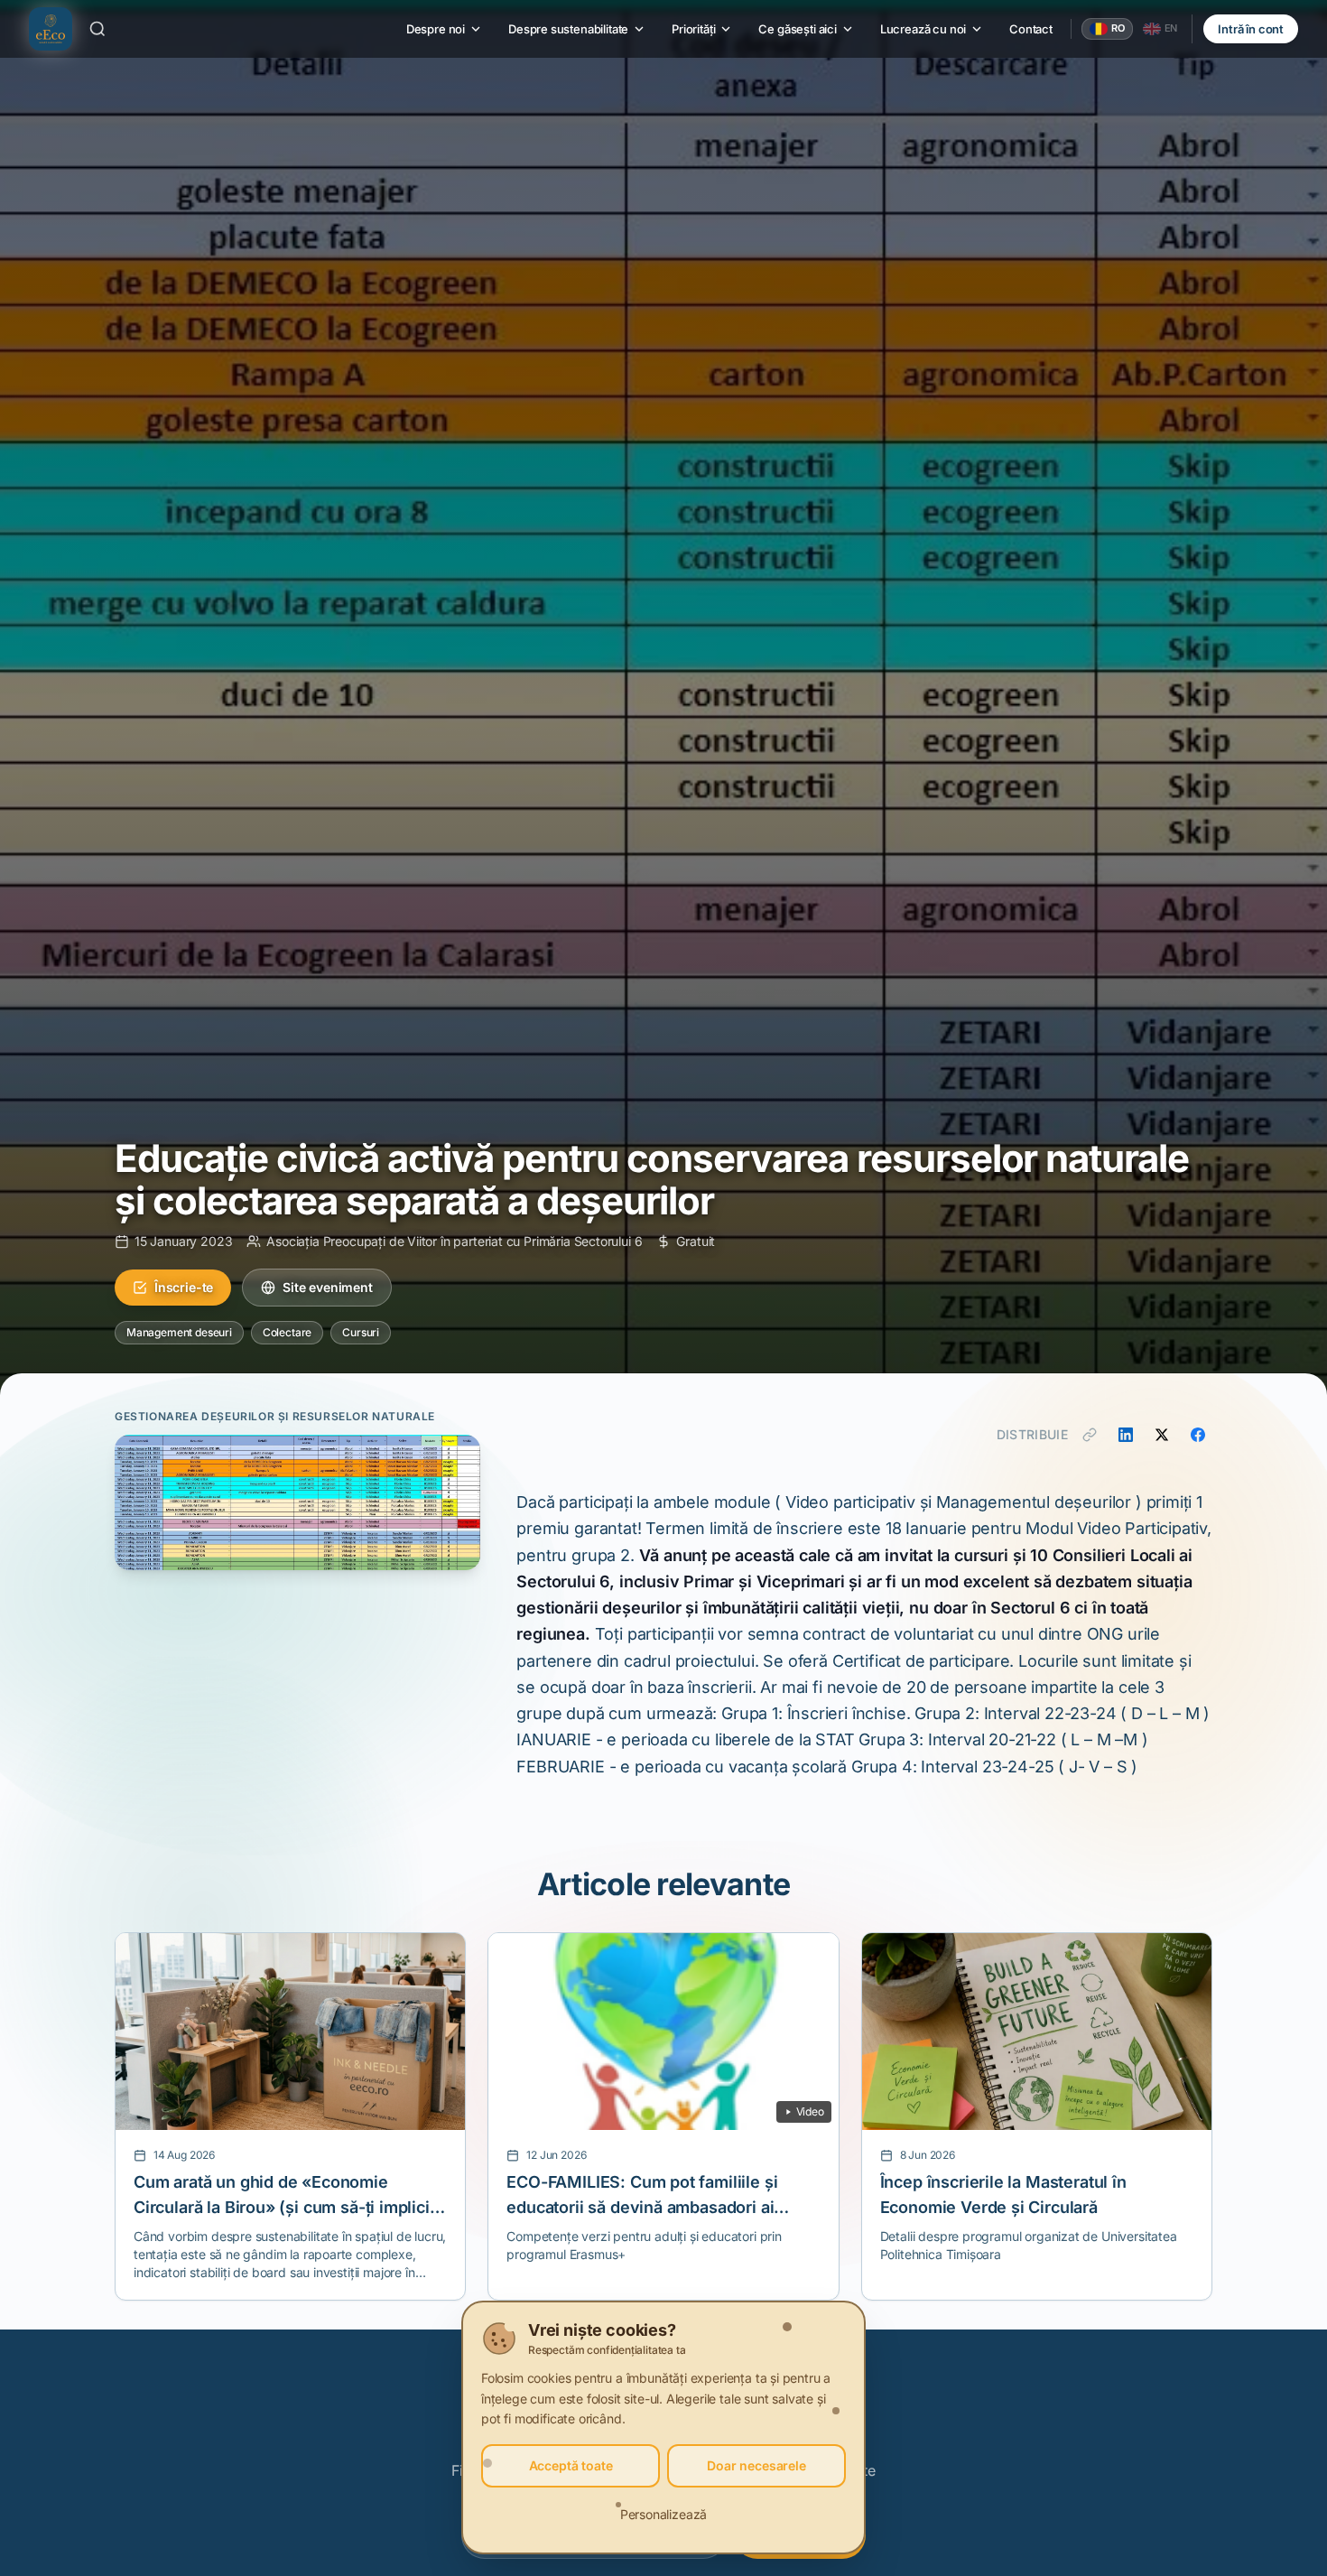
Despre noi (436, 29)
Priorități (693, 29)
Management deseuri (179, 1332)
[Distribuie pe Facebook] (1198, 1435)
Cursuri (361, 1332)
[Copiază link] (1090, 1435)
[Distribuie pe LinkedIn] (1126, 1435)
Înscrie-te (184, 1287)
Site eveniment (328, 1287)
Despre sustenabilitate (568, 29)
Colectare (287, 1332)
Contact (1031, 29)
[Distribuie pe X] (1162, 1435)
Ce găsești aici (797, 29)
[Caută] (97, 29)
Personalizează (664, 2514)
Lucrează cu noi (923, 29)
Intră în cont (1251, 29)
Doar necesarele (756, 2465)
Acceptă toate (571, 2465)
